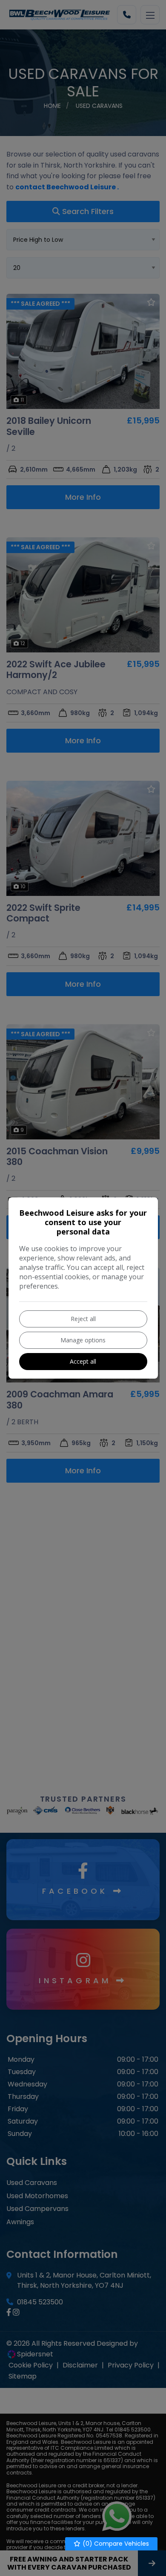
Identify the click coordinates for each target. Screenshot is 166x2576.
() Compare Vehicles (115, 2544)
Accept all (83, 1361)
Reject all (83, 1319)
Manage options (83, 1340)
